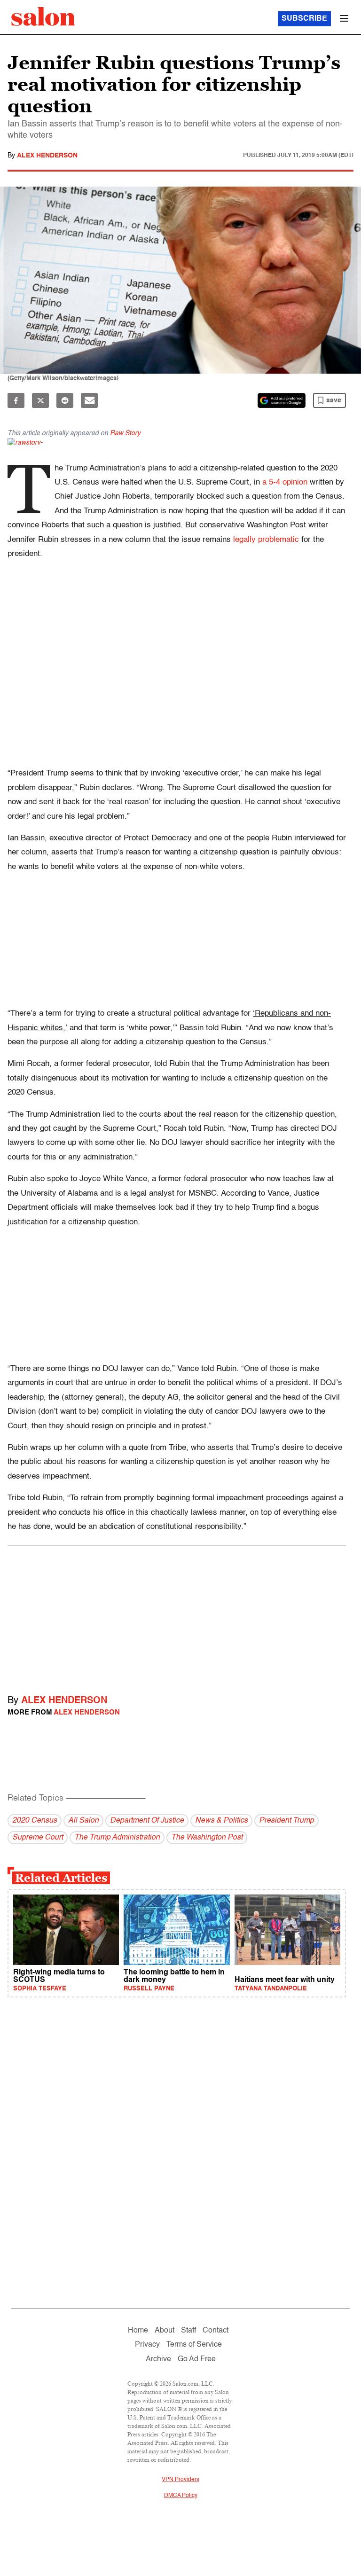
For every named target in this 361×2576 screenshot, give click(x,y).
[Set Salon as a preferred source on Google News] (282, 400)
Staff (188, 2331)
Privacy (147, 2345)
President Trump (286, 1821)
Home (138, 2331)
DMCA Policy (181, 2496)
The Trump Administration (117, 1838)
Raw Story (125, 433)
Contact (216, 2331)
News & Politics (221, 1821)
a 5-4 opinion (285, 482)
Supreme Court (38, 1838)
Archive (158, 2359)
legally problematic (266, 540)
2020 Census (35, 1821)
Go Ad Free (197, 2359)
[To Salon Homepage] (43, 16)
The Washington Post (207, 1838)
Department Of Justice (147, 1821)
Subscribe (304, 19)
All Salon (83, 1821)
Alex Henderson (47, 156)
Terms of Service (194, 2345)
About (165, 2331)
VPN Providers (180, 2480)
